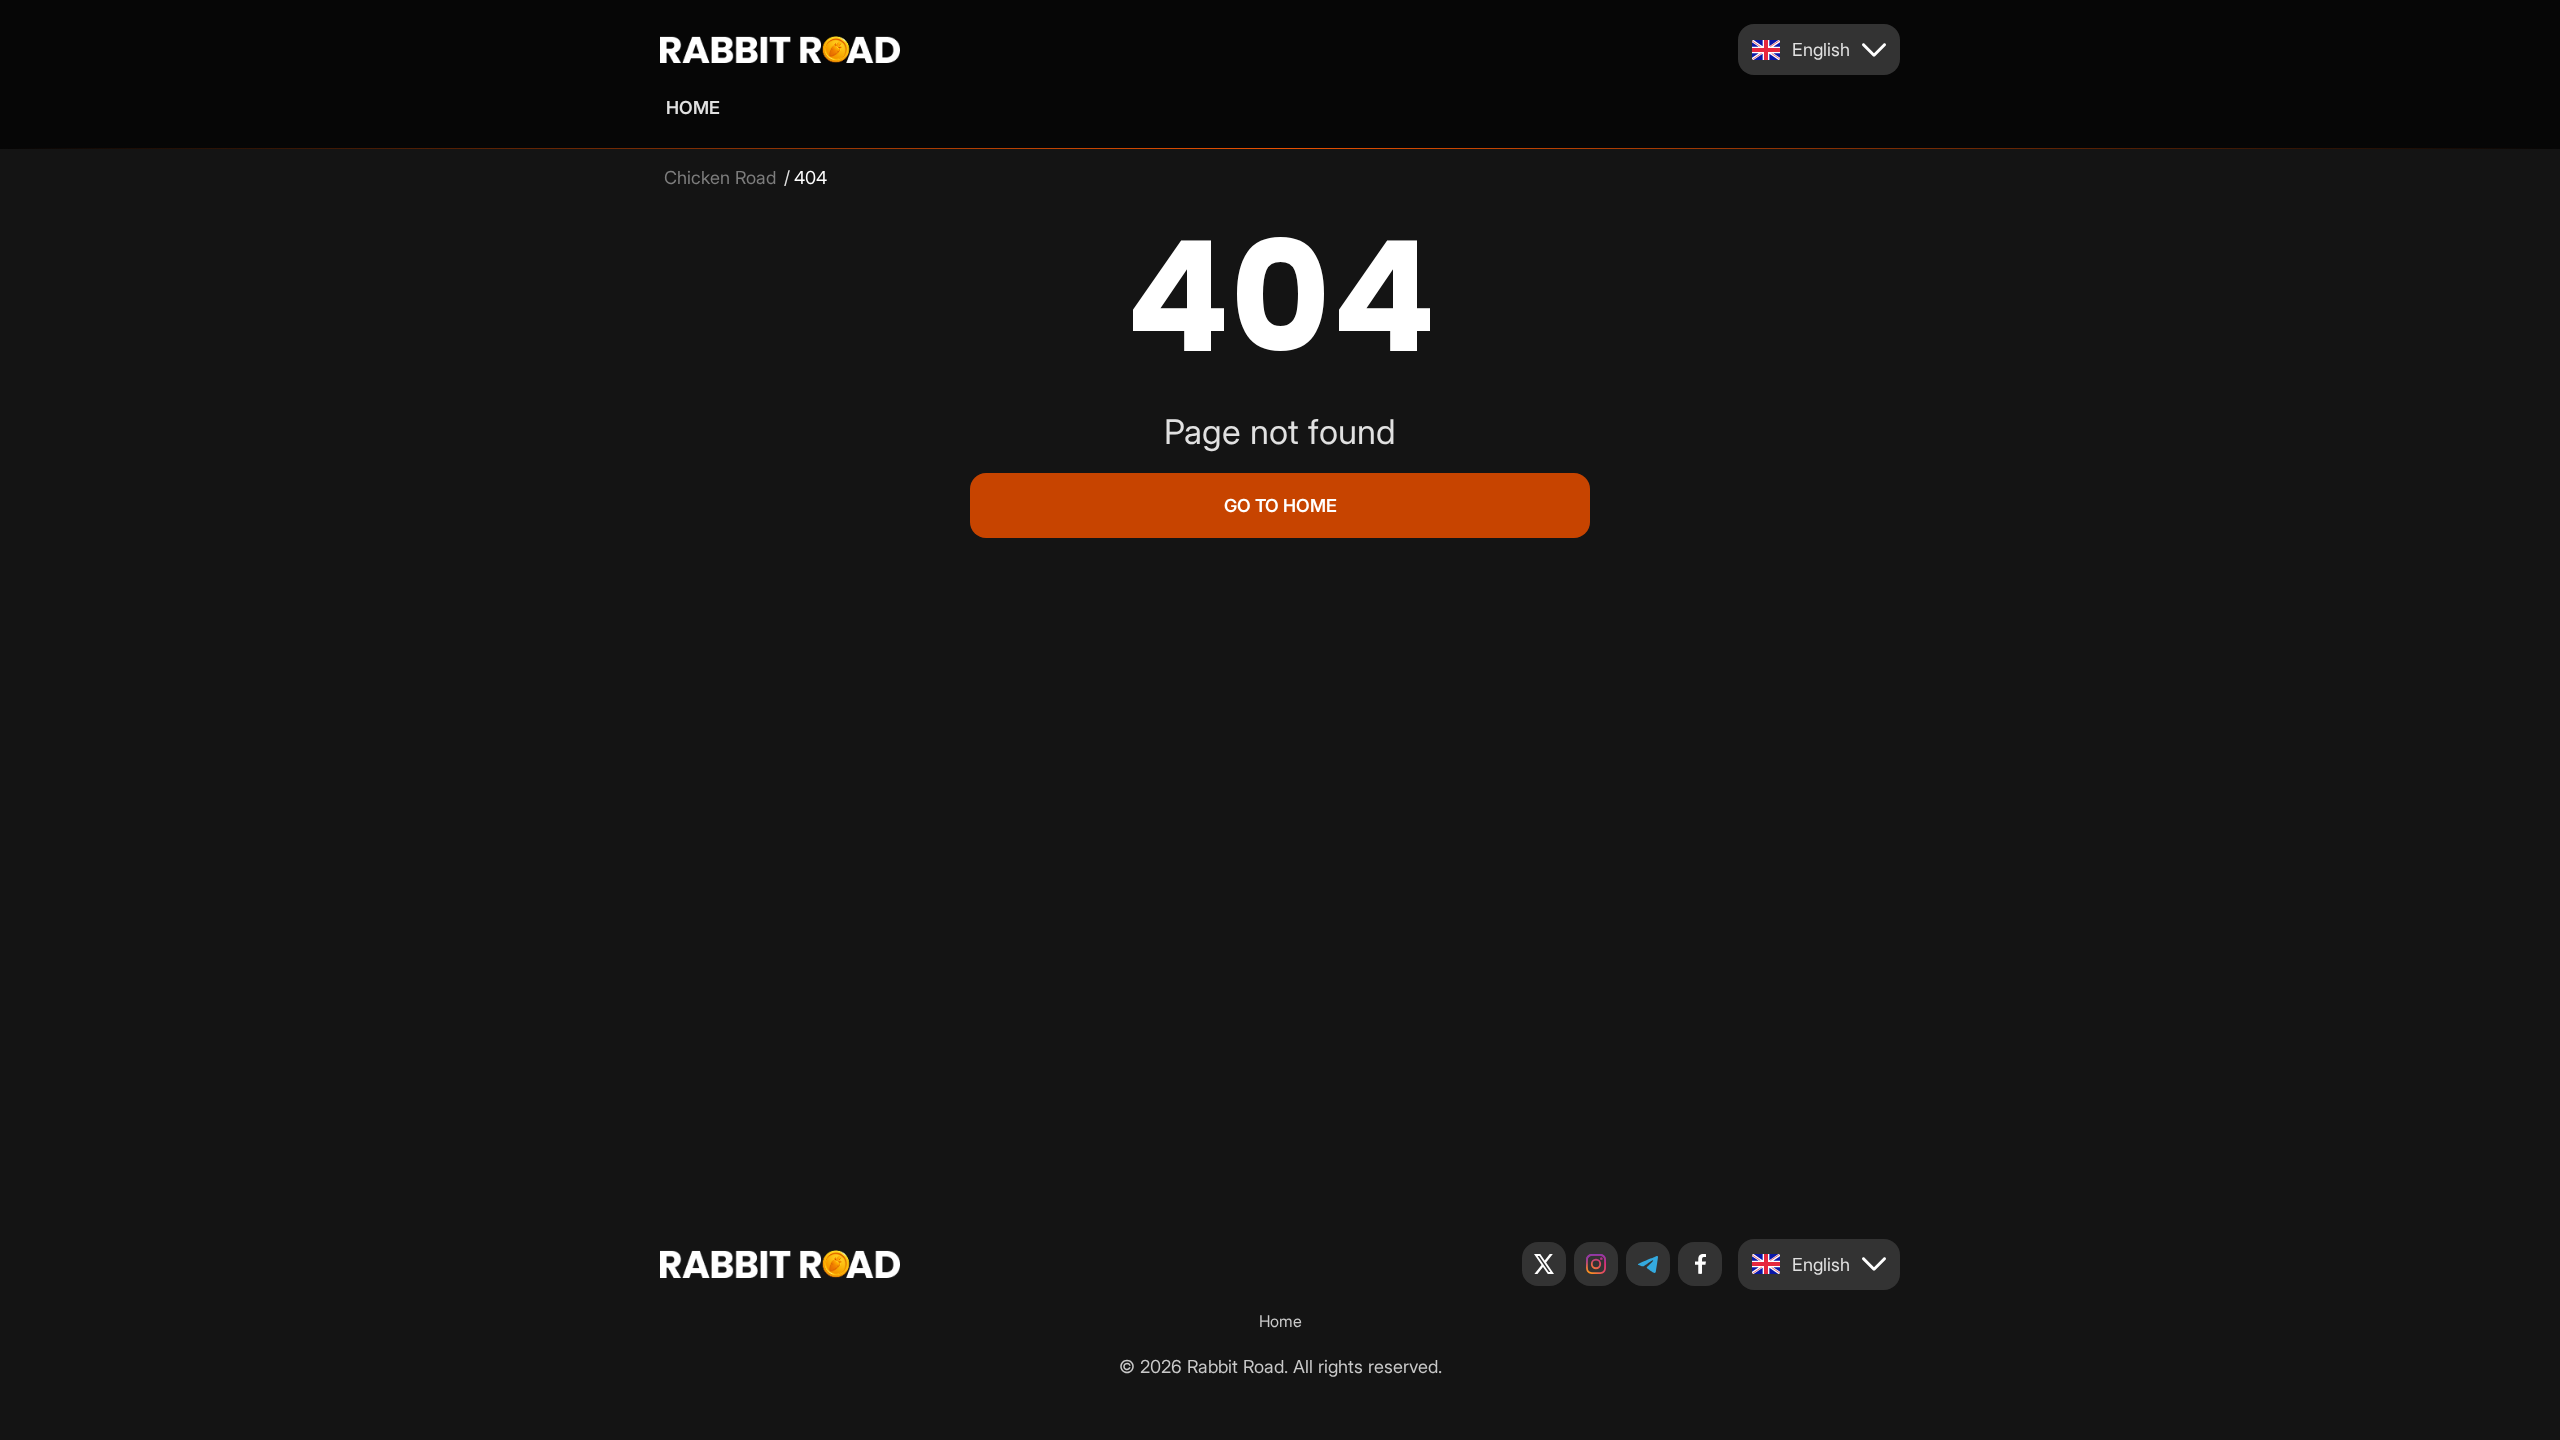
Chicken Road (720, 177)
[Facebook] (1700, 1264)
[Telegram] (1648, 1264)
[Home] (780, 50)
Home (693, 107)
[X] (1544, 1264)
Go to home (1280, 505)
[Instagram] (1596, 1264)
